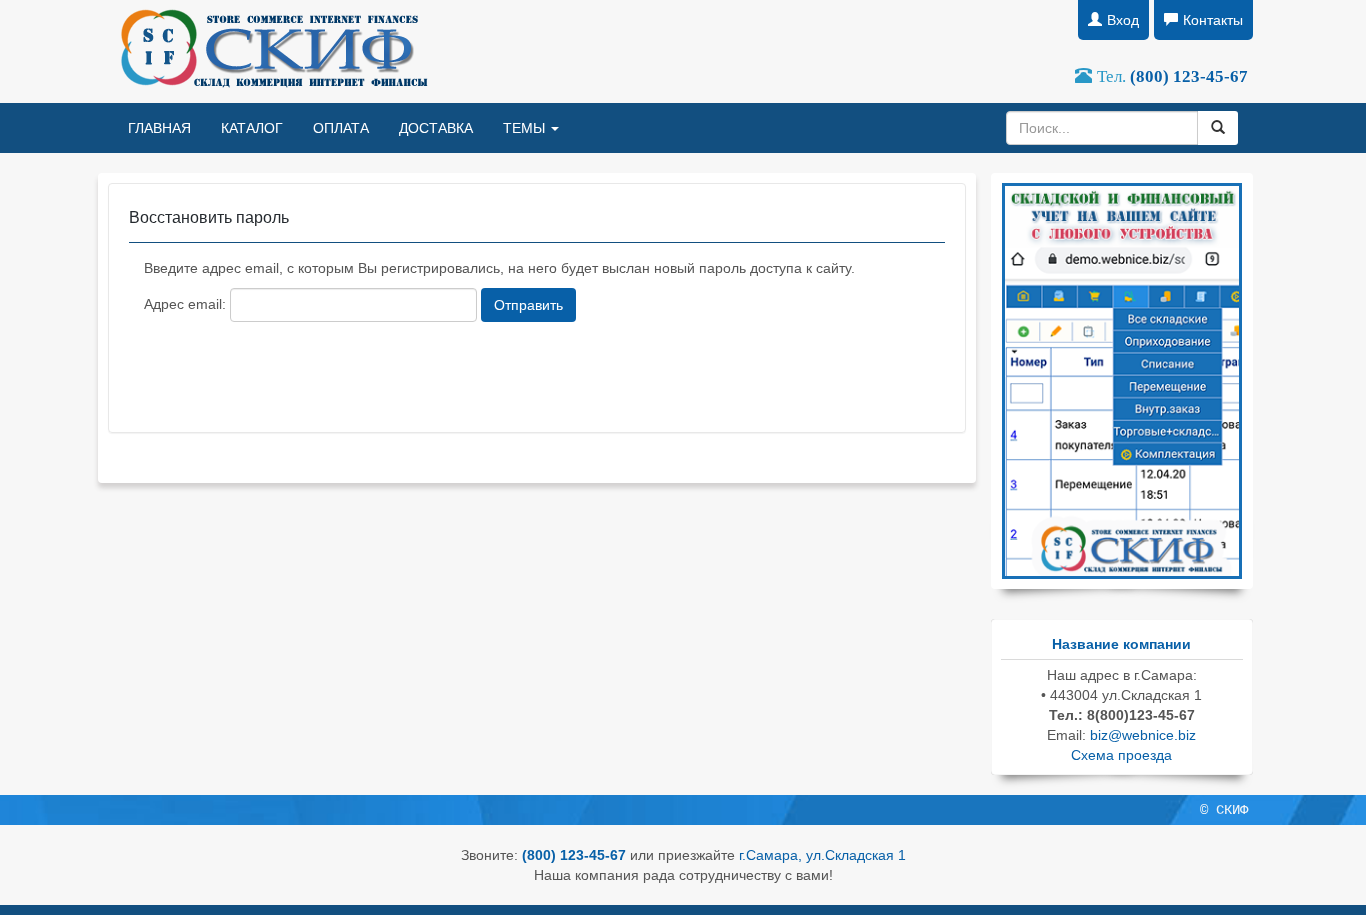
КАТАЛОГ (252, 128)
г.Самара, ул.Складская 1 (822, 855)
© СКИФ (1224, 810)
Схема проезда (1121, 755)
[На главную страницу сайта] (272, 51)
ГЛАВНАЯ (159, 128)
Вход (1123, 20)
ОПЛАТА (341, 128)
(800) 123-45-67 (1189, 76)
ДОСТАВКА (436, 128)
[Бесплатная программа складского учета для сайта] (1122, 380)
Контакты (1213, 20)
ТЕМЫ (526, 128)
